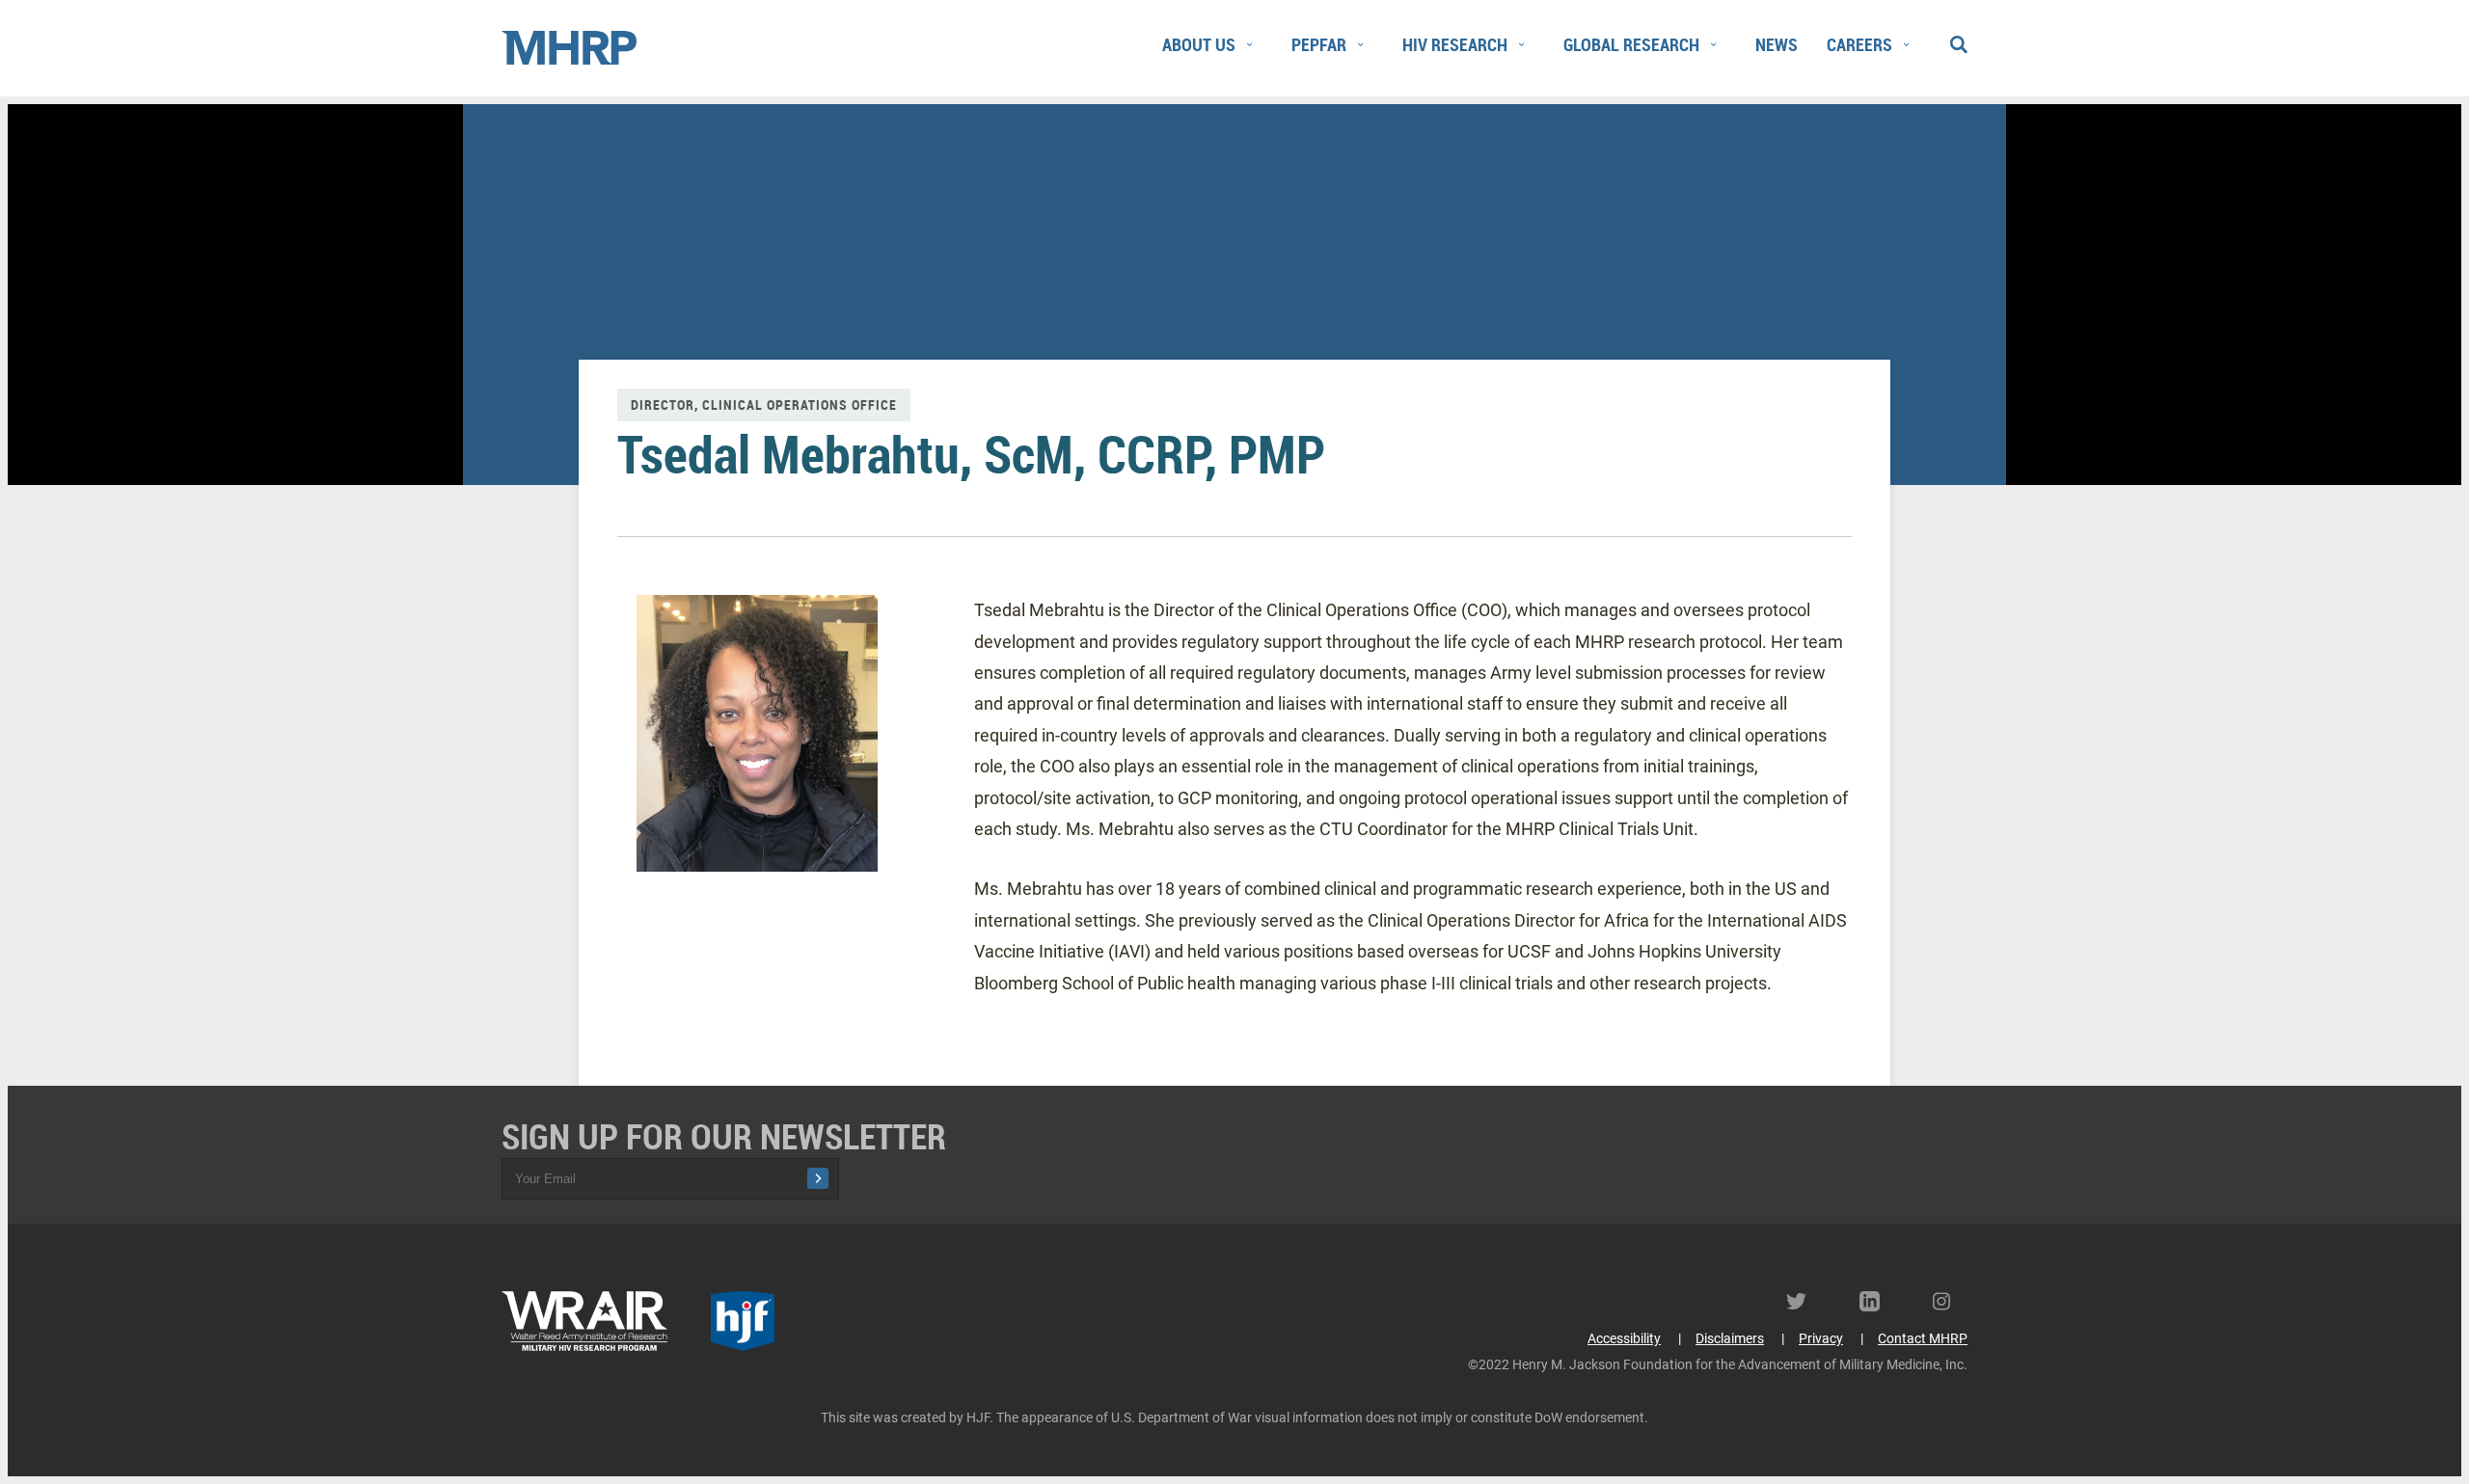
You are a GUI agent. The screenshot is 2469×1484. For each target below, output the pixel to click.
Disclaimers (1730, 1338)
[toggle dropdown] (1249, 45)
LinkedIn (1877, 1301)
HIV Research (1455, 44)
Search (1958, 40)
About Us (1199, 44)
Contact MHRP (1923, 1338)
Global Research (1631, 44)
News (1777, 44)
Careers (1859, 44)
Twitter (1804, 1301)
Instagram (1950, 1301)
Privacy (1821, 1338)
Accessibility (1624, 1338)
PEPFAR (1319, 44)
